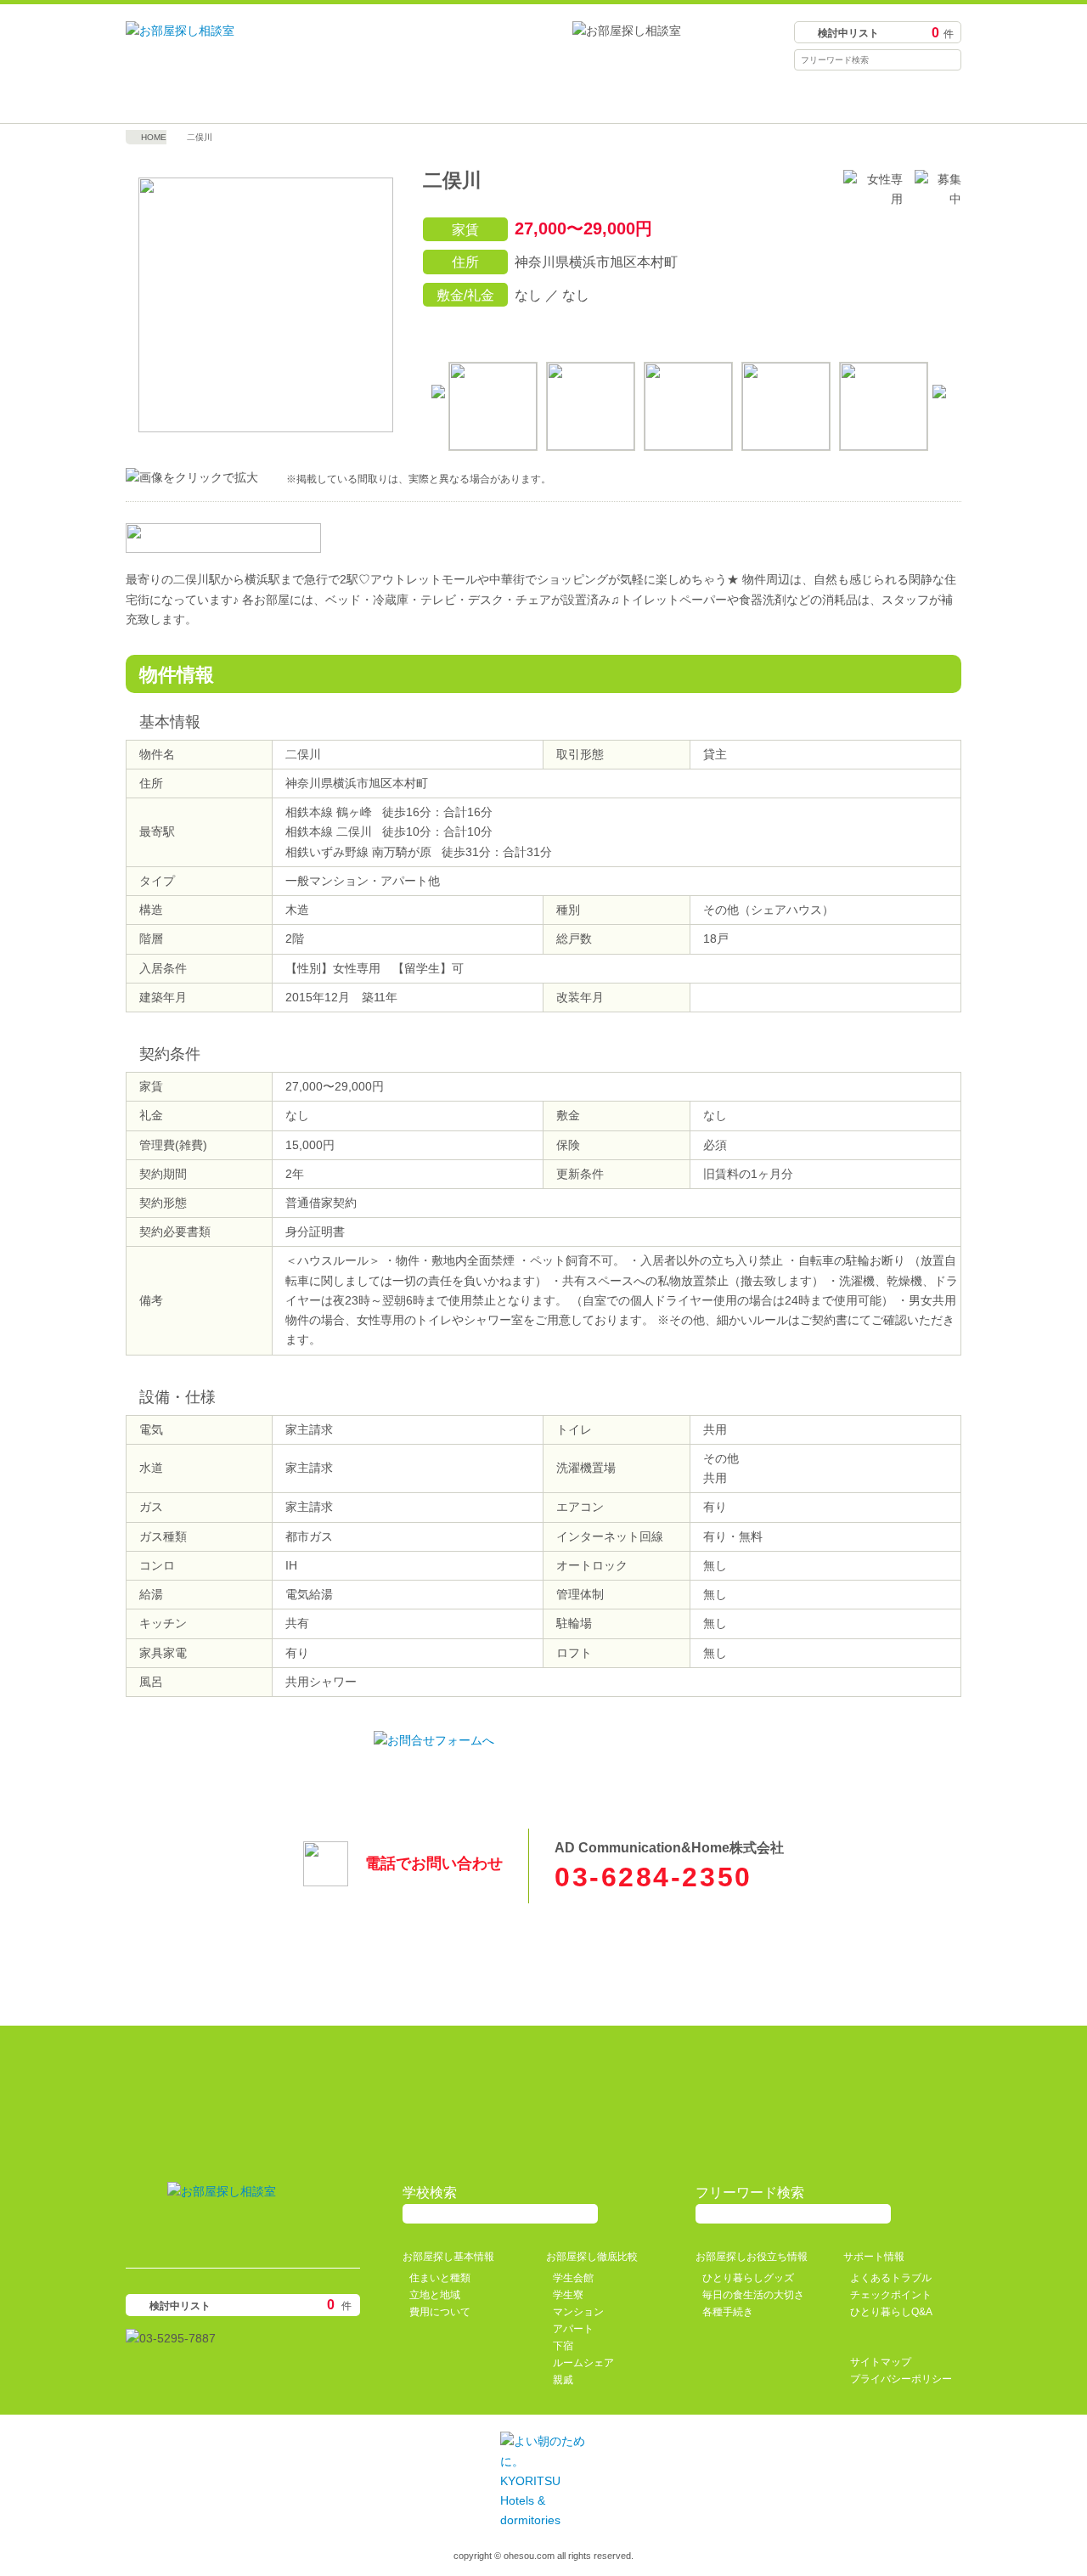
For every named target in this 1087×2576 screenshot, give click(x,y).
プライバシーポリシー (901, 2379)
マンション (578, 2312)
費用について (440, 2312)
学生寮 (568, 2295)
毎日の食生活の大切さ (753, 2295)
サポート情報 (857, 98)
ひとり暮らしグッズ (748, 2278)
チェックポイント (891, 2295)
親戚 (563, 2380)
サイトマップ (881, 2362)
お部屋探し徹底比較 (439, 98)
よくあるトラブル (891, 2278)
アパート (573, 2329)
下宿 (563, 2346)
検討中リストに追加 (868, 330)
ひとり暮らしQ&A (891, 2312)
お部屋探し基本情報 (230, 98)
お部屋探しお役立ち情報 (648, 98)
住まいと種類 (440, 2278)
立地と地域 (435, 2295)
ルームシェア (583, 2363)
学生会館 (573, 2278)
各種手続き (728, 2312)
